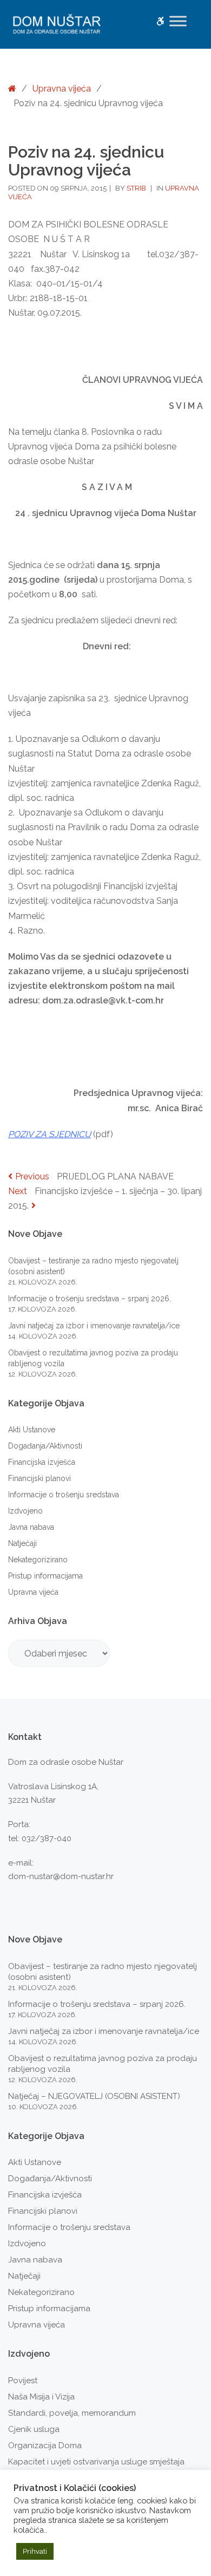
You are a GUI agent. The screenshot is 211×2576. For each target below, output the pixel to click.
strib (137, 188)
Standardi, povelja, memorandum (72, 2413)
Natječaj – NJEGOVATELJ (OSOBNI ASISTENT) (94, 2096)
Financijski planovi (39, 1478)
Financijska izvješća (42, 1462)
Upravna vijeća (62, 89)
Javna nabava (31, 1527)
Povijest (23, 2381)
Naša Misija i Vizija (41, 2397)
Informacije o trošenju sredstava (64, 1495)
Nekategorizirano (38, 1560)
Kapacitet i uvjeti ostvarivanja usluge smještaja (96, 2462)
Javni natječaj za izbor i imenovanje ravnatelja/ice (94, 1326)
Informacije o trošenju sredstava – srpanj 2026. (90, 1299)
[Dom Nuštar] (57, 24)
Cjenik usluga (34, 2429)
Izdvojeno (25, 1511)
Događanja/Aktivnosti (45, 1446)
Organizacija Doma (45, 2445)
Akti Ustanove (32, 1430)
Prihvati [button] (35, 2551)
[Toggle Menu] (178, 21)
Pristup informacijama (45, 1576)
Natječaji (22, 1543)
